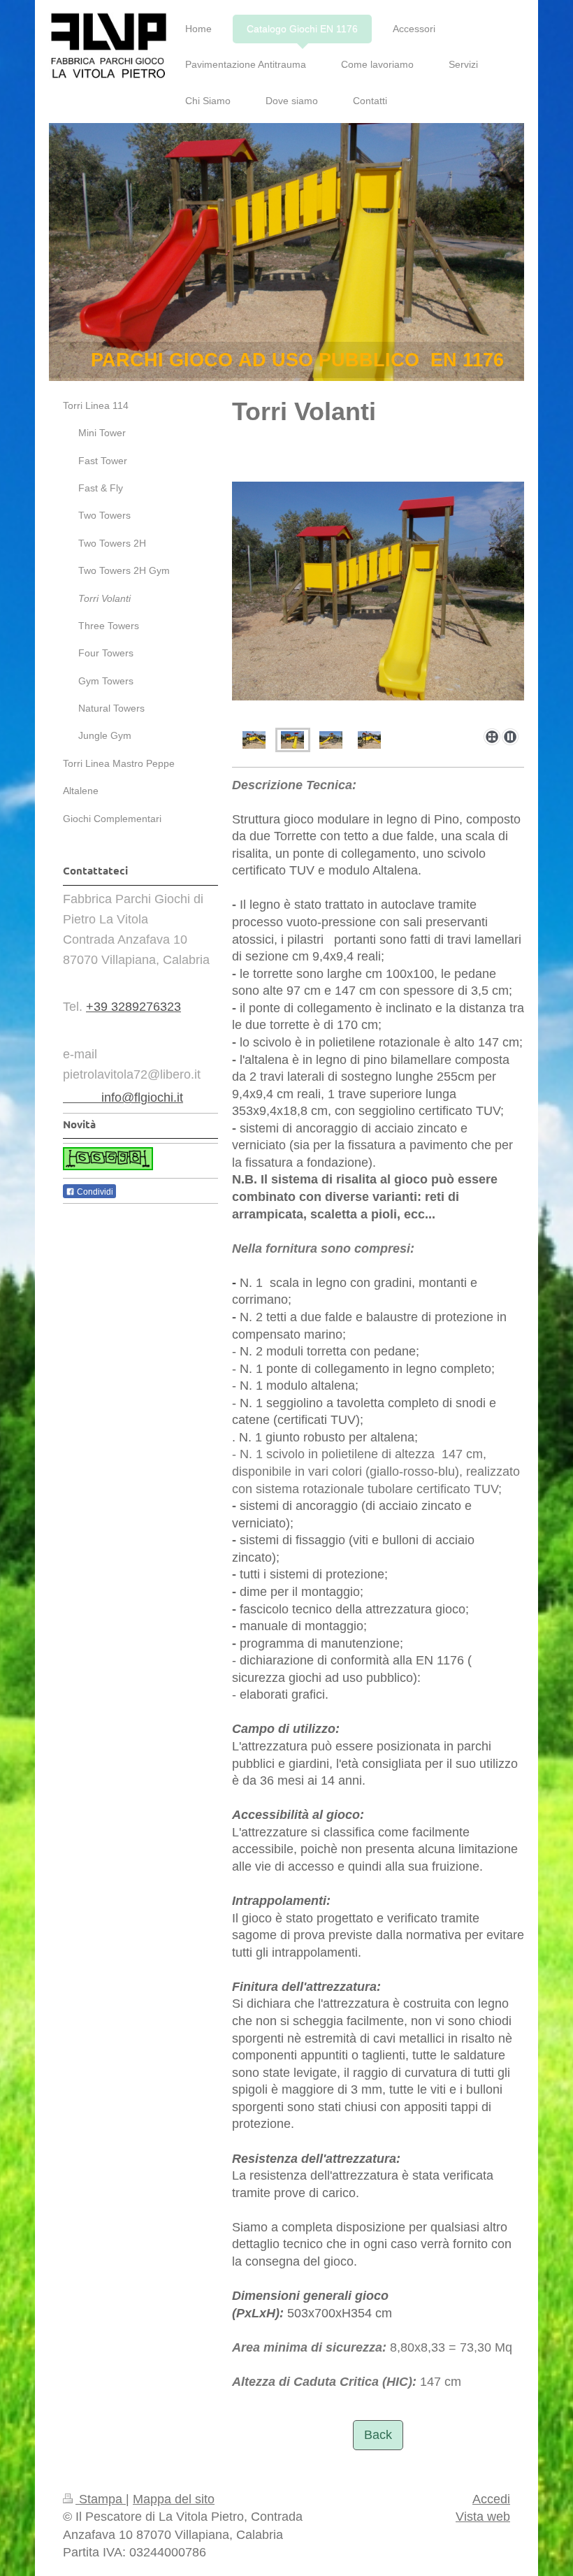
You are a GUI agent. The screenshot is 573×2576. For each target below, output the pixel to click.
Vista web (483, 2517)
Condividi (94, 1192)
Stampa (101, 2499)
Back (378, 2435)
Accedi (491, 2499)
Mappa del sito (174, 2499)
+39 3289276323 (133, 1007)
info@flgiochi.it (123, 1098)
